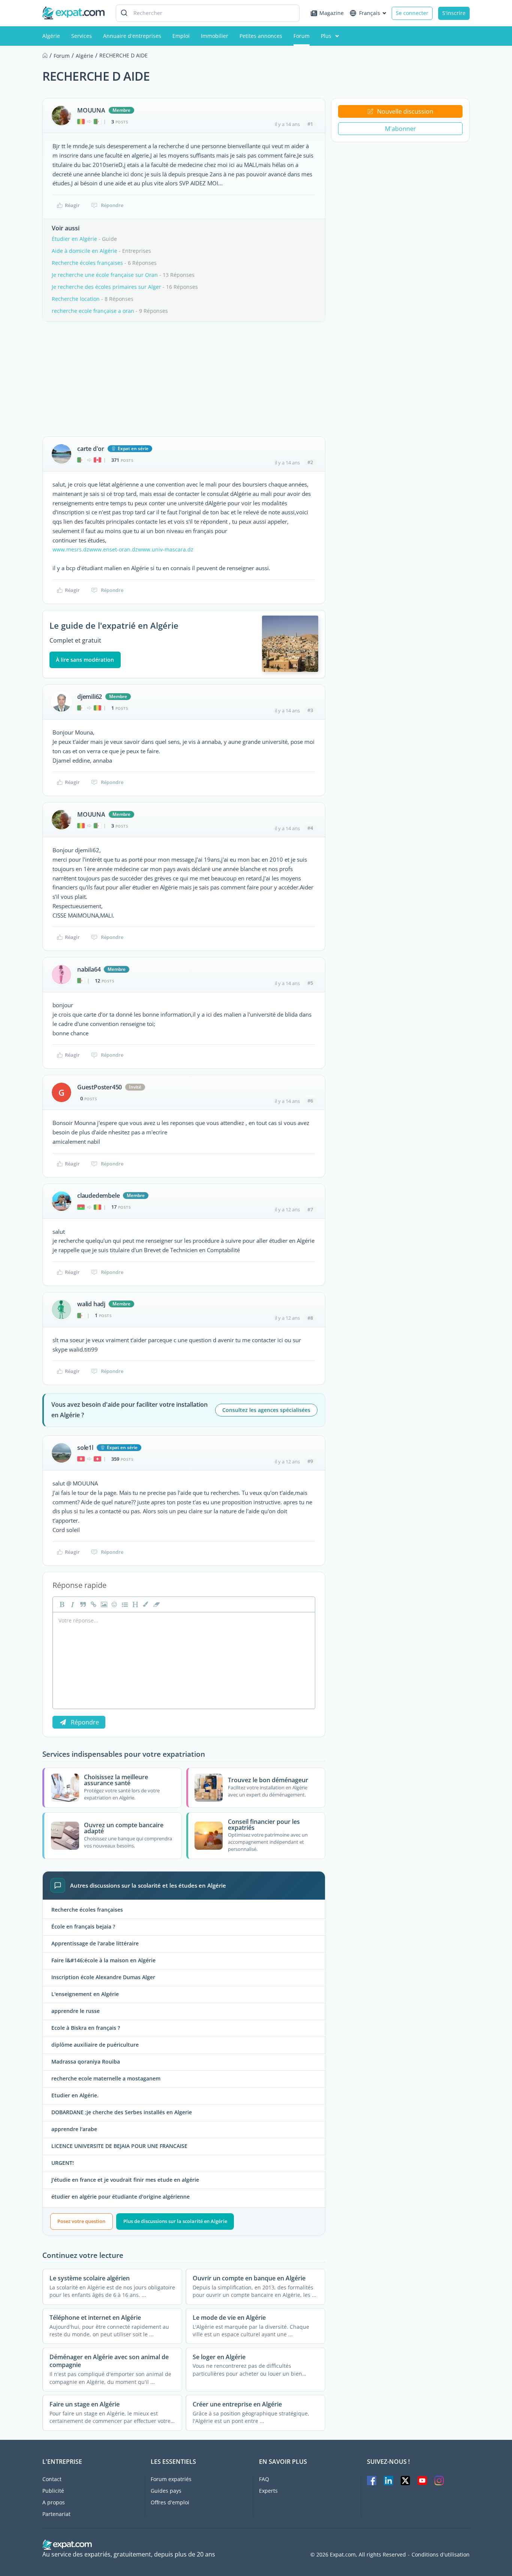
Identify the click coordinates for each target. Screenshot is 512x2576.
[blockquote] (82, 1604)
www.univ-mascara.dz (166, 549)
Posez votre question (81, 2221)
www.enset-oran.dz (114, 549)
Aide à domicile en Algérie (85, 251)
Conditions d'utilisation (441, 2555)
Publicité (53, 2491)
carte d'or (91, 449)
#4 (310, 828)
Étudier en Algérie (74, 239)
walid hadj (91, 1304)
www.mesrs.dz (71, 549)
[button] (145, 1604)
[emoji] (114, 1604)
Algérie (51, 36)
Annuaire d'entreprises (132, 36)
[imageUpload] (103, 1604)
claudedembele (98, 1196)
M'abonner (400, 129)
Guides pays (166, 2491)
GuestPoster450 (100, 1087)
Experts (268, 2491)
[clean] (156, 1604)
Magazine (332, 13)
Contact (52, 2479)
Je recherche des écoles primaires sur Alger (106, 287)
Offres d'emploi (170, 2502)
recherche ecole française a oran (93, 311)
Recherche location (76, 299)
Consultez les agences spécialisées (266, 1410)
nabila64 (89, 969)
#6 (310, 1101)
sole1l (85, 1448)
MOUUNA (91, 110)
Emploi (181, 36)
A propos (54, 2502)
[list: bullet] (124, 1604)
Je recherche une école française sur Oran (105, 275)
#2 (310, 462)
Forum (302, 36)
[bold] (61, 1604)
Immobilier (215, 36)
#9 (310, 1461)
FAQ (264, 2479)
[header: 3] (135, 1604)
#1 (310, 124)
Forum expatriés (171, 2479)
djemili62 (90, 697)
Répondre (112, 205)
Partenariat (56, 2514)
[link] (93, 1604)
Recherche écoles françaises (87, 263)
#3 (310, 710)
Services (82, 36)
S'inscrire (454, 13)
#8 (310, 1318)
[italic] (72, 1604)
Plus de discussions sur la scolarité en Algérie (175, 2221)
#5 (310, 983)
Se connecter (412, 13)
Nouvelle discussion (405, 111)
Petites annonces (261, 36)
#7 (310, 1209)
